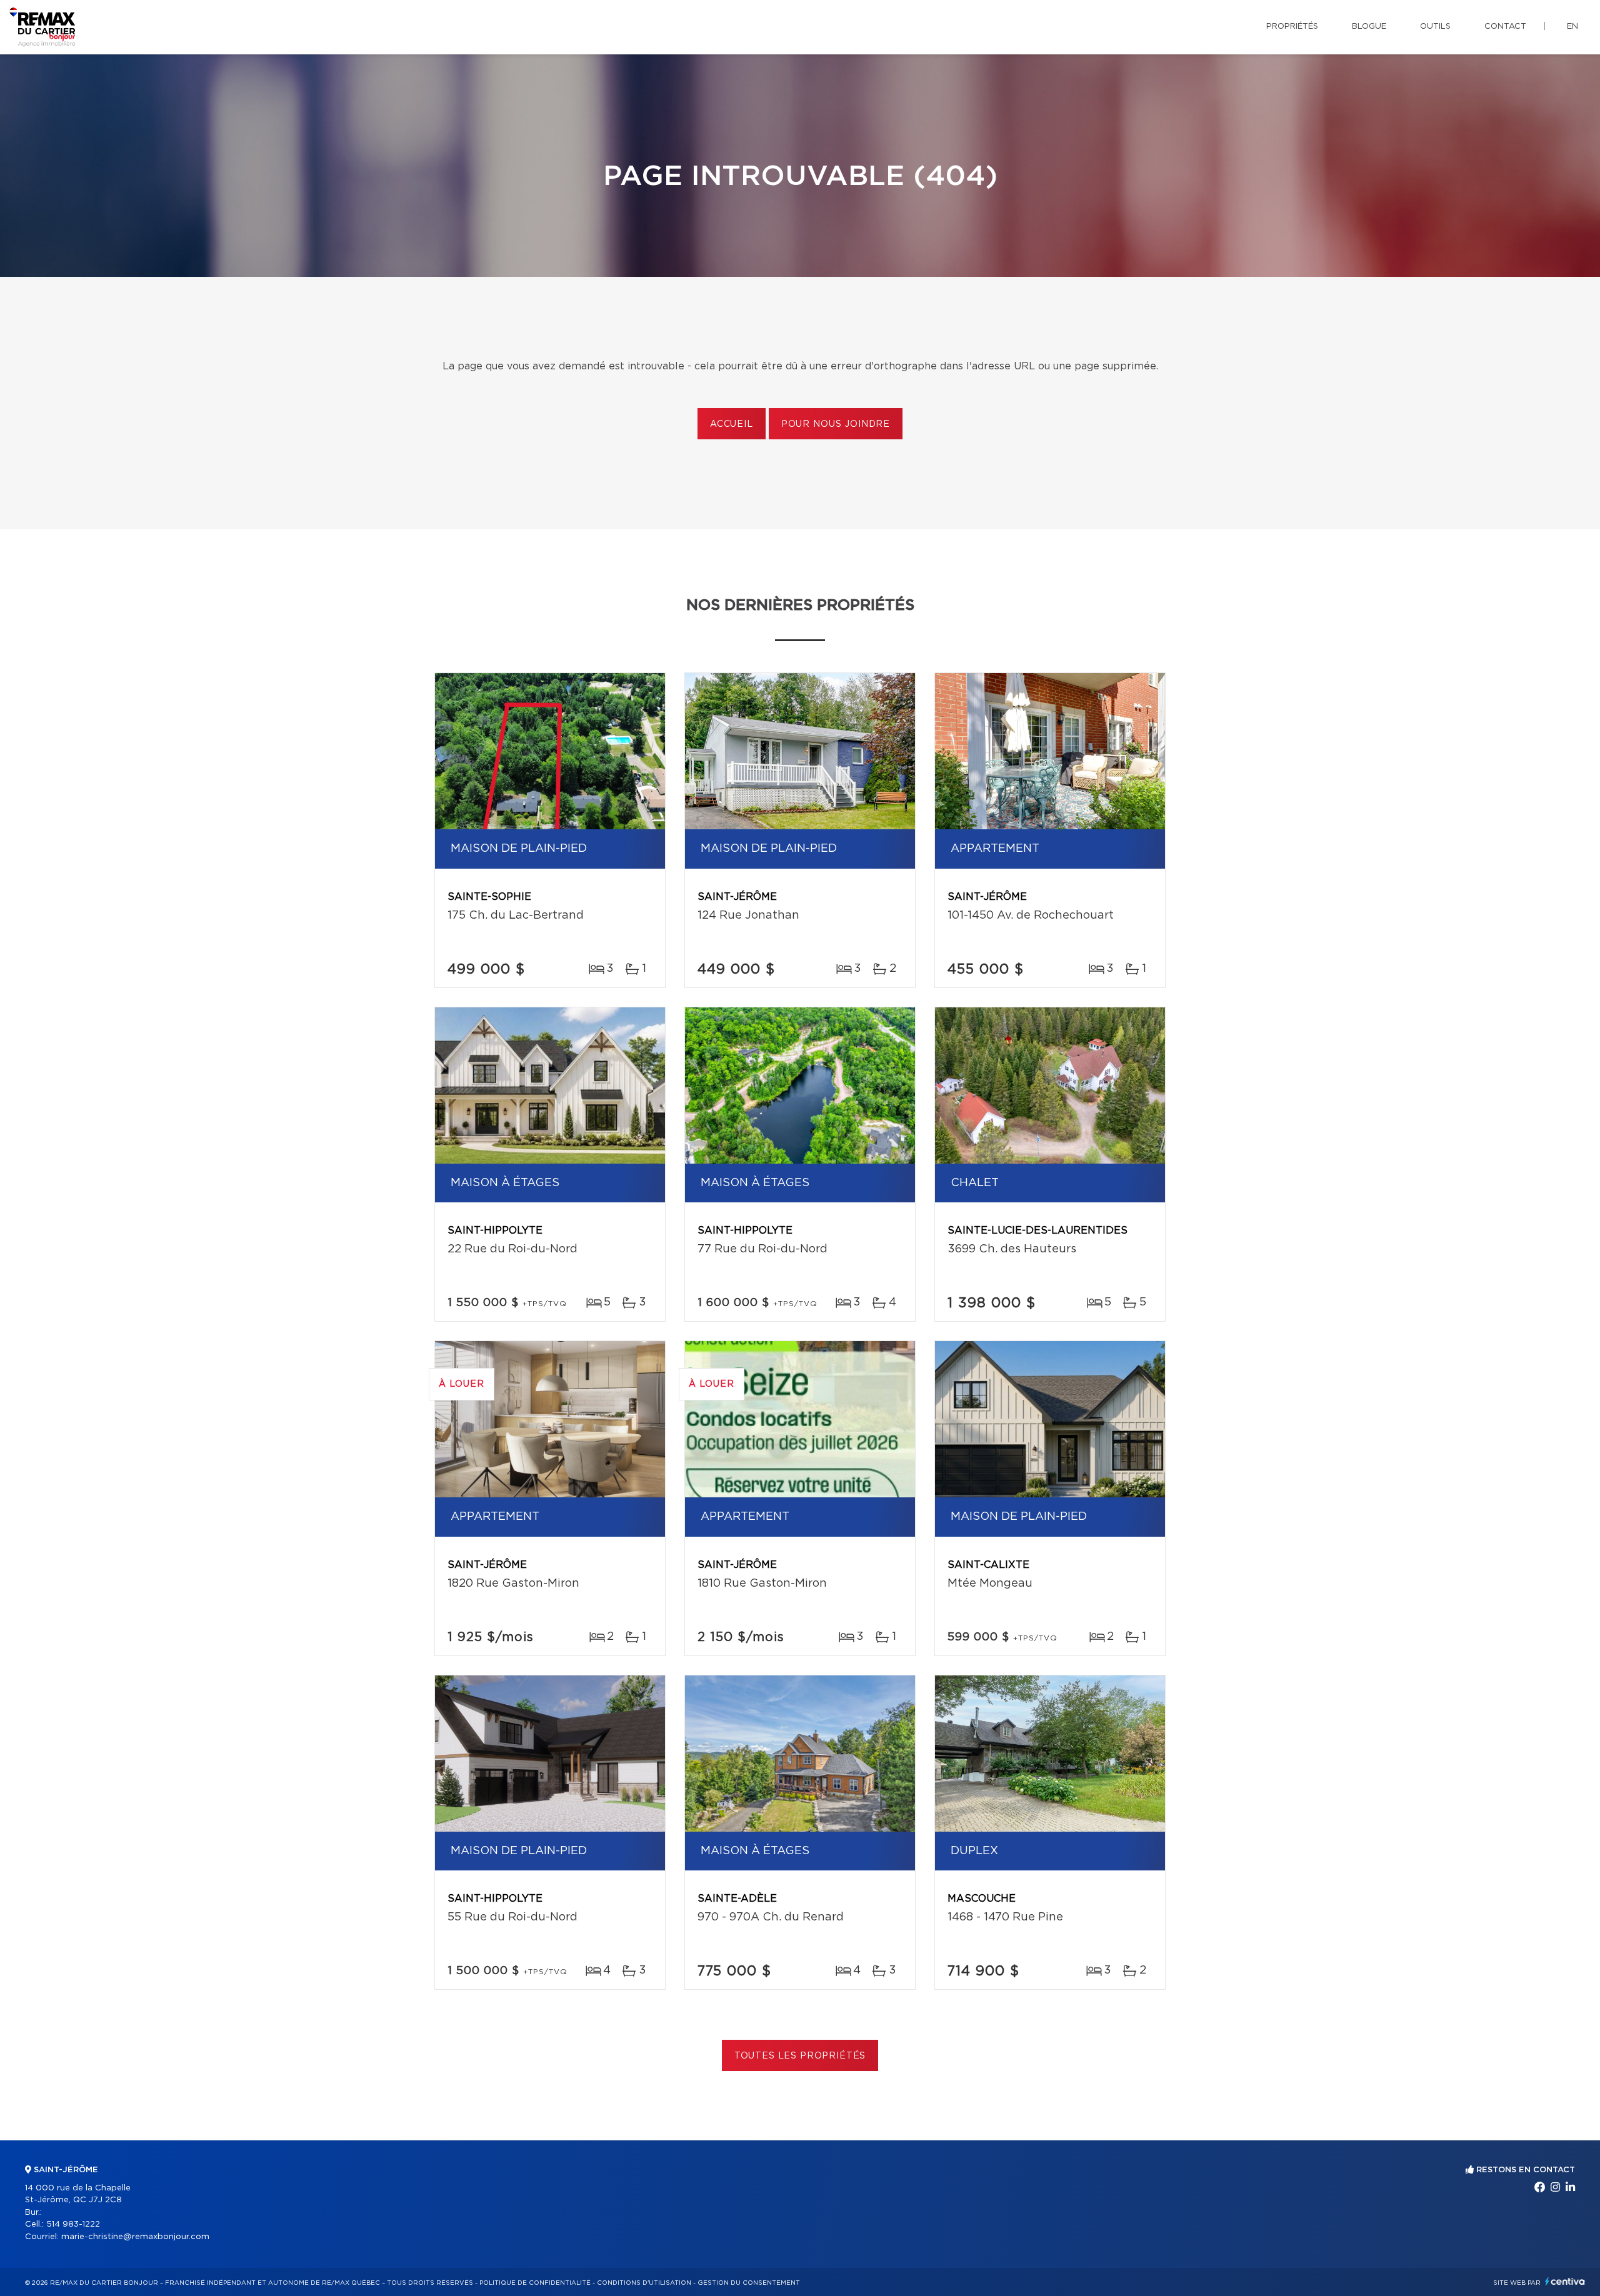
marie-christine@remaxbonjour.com (135, 2237)
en (1572, 27)
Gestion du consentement (749, 2283)
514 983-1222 (73, 2224)
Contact (1505, 27)
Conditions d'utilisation (644, 2283)
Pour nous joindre (836, 424)
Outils (1435, 27)
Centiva (1565, 2281)
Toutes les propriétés (800, 2056)
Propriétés (1292, 27)
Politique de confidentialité (535, 2283)
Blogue (1369, 27)
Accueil (732, 424)
